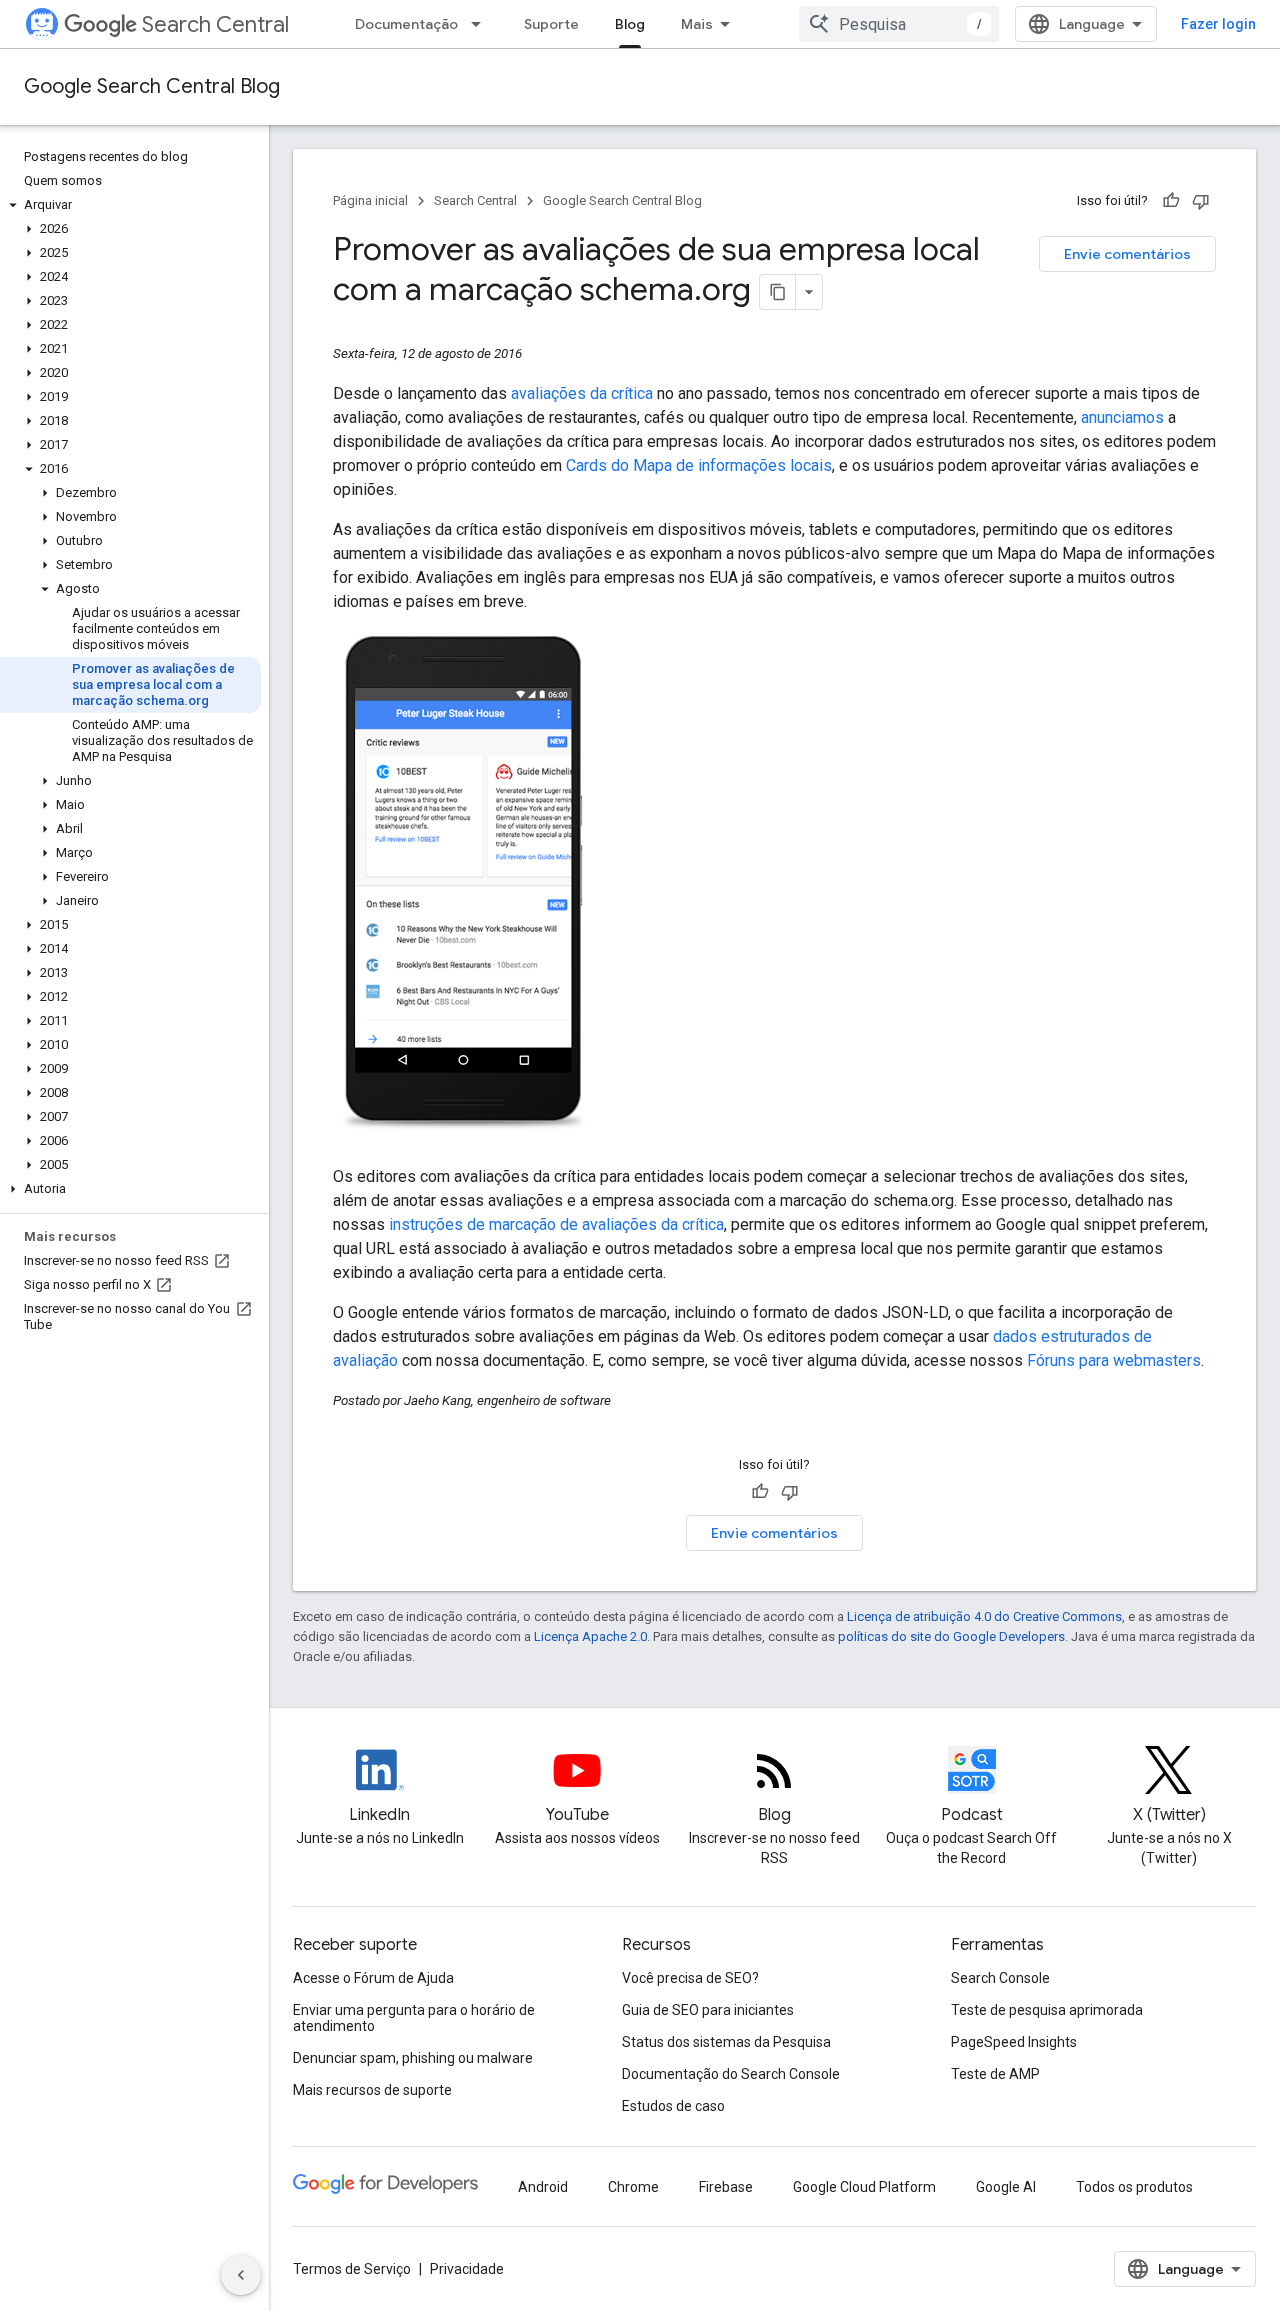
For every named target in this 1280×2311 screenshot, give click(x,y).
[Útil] (1171, 201)
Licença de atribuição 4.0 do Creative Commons (984, 1616)
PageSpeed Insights (1014, 2042)
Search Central (215, 24)
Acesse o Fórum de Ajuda (373, 1978)
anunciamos (1122, 417)
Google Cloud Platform (864, 2187)
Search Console (1000, 1978)
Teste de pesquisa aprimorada (1047, 2010)
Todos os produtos (1134, 2187)
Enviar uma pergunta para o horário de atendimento (414, 2018)
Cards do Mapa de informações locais (699, 465)
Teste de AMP (995, 2074)
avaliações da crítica (582, 393)
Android (543, 2187)
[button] (130, 205)
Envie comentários (1127, 254)
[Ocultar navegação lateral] (241, 2275)
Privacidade (467, 2269)
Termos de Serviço (352, 2269)
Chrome (633, 2187)
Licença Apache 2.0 (590, 1636)
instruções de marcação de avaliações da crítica (556, 1224)
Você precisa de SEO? (690, 1978)
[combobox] (899, 24)
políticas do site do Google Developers (951, 1636)
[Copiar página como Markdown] (778, 292)
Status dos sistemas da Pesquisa (726, 2042)
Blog (630, 24)
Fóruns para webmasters (1114, 1360)
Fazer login (1218, 24)
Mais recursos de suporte (372, 2090)
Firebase (726, 2187)
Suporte (551, 24)
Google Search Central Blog (152, 86)
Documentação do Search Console (731, 2074)
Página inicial (370, 200)
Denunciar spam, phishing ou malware (413, 2058)
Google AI (1006, 2187)
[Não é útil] (1201, 201)
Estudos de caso (673, 2106)
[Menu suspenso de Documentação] (482, 24)
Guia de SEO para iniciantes (708, 2010)
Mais (697, 24)
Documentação (406, 24)
